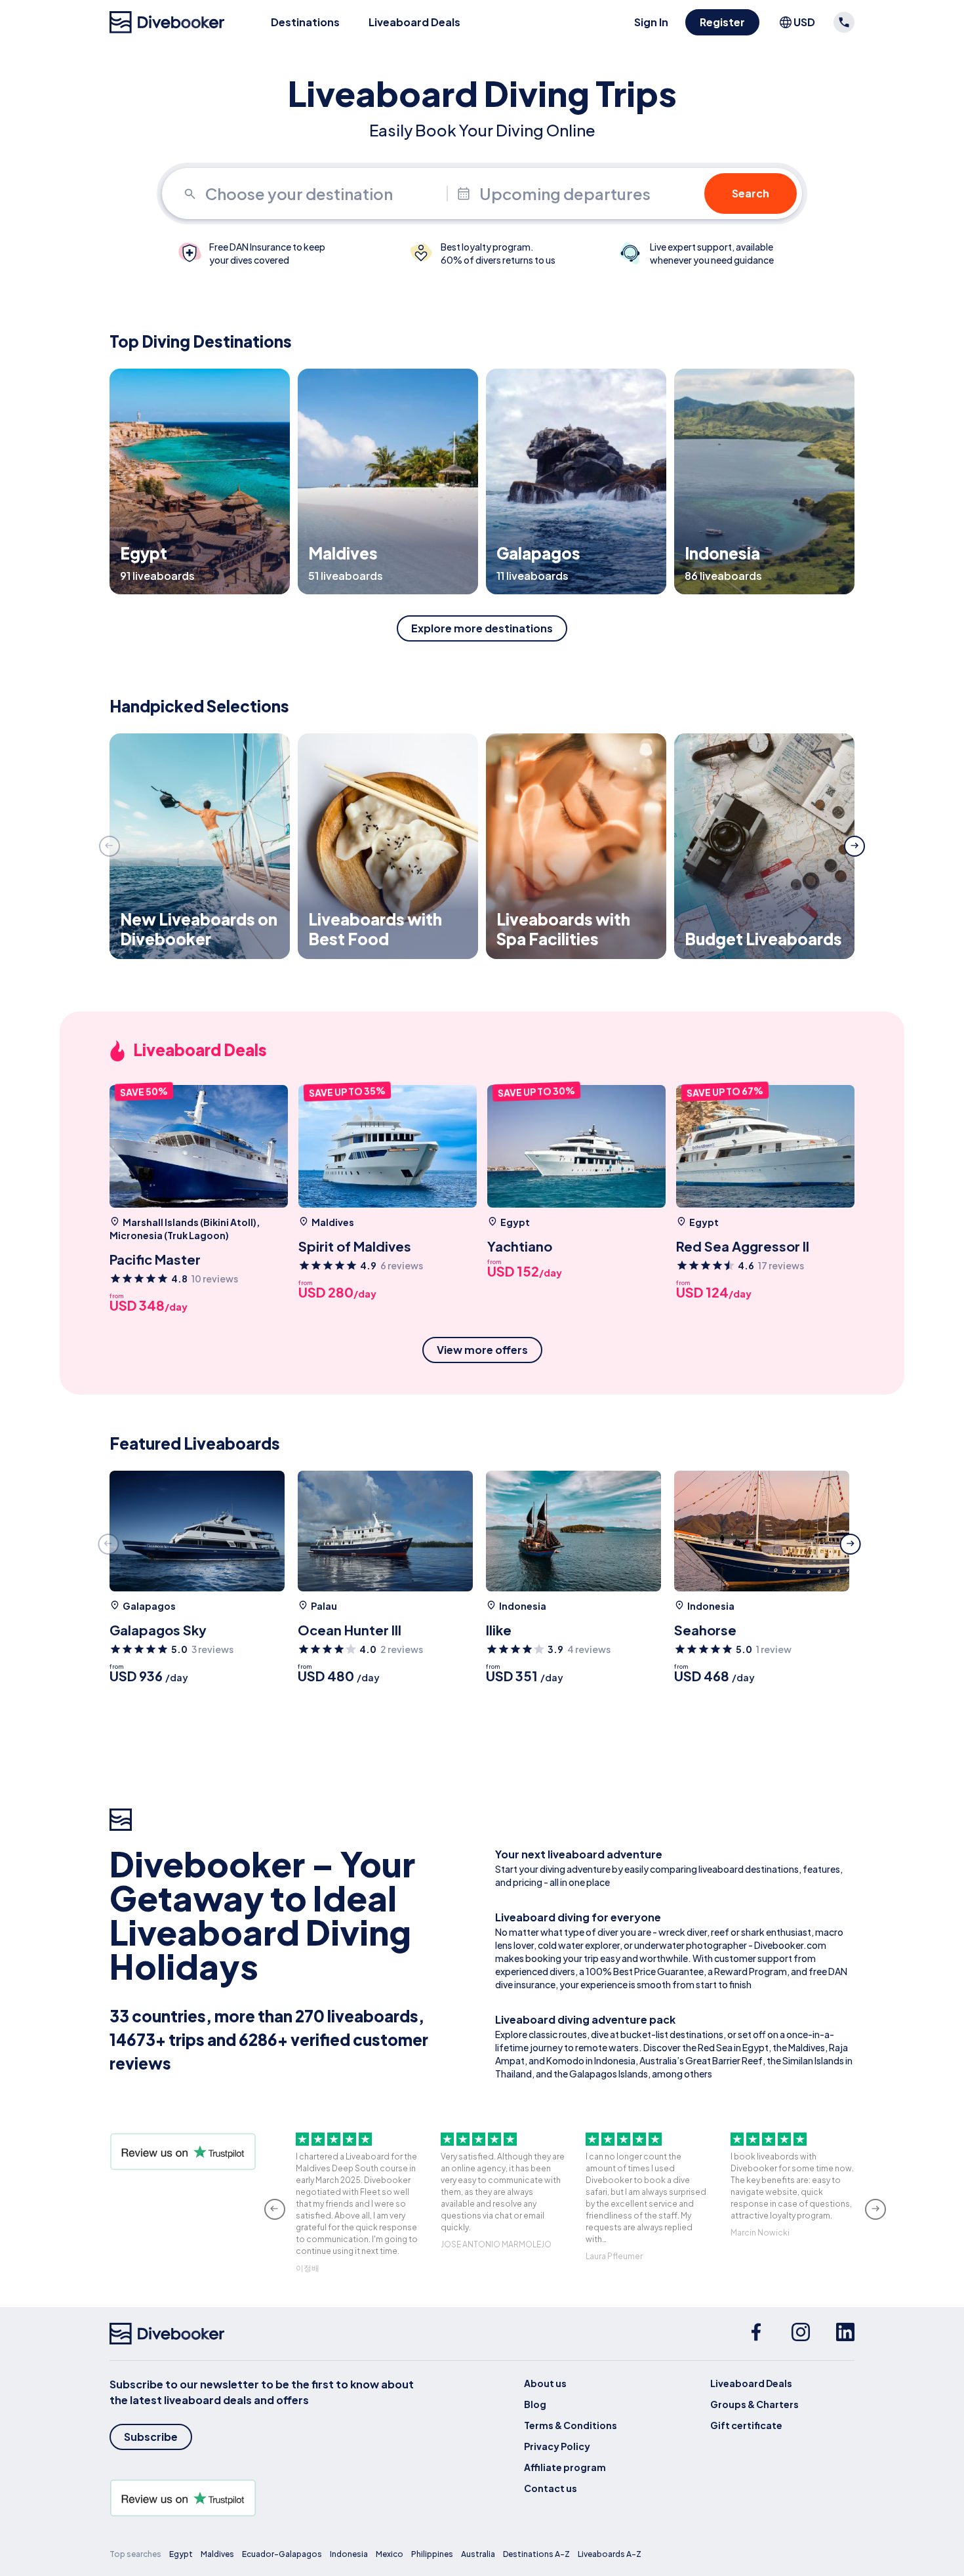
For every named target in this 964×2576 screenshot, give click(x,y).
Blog (535, 2404)
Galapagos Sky (158, 1630)
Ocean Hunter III (350, 1630)
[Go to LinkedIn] (845, 2334)
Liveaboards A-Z (610, 2554)
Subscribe (151, 2437)
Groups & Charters (754, 2404)
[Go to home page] (167, 22)
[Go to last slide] (275, 2209)
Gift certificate (746, 2425)
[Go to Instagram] (801, 2334)
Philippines (432, 2554)
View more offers (482, 1350)
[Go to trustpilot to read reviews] (264, 2498)
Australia (478, 2554)
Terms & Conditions (571, 2425)
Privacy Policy (557, 2446)
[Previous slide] (110, 846)
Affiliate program (565, 2467)
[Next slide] (854, 846)
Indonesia (349, 2554)
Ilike (499, 1630)
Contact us (551, 2488)
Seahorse (705, 1630)
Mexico (390, 2554)
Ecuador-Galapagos (282, 2554)
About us (545, 2383)
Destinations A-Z (536, 2554)
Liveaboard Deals (414, 22)
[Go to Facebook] (756, 2334)
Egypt (181, 2554)
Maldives (217, 2554)
